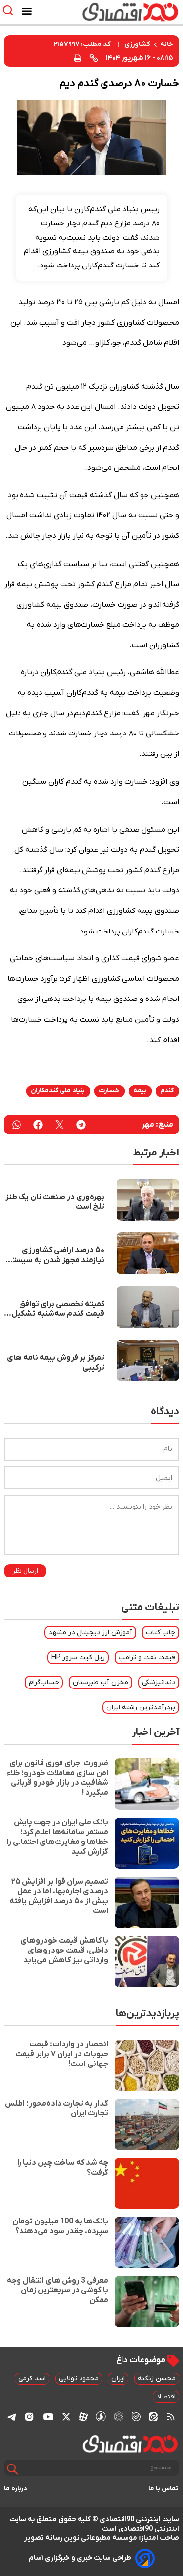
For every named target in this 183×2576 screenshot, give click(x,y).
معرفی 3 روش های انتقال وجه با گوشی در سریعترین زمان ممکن (58, 2290)
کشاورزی (137, 44)
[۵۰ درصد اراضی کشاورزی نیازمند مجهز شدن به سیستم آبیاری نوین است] (148, 1253)
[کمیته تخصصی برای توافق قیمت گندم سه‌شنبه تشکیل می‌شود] (148, 1307)
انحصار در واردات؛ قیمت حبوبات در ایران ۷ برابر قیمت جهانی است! (62, 2054)
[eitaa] (153, 2417)
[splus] (101, 2416)
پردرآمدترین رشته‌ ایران (141, 1707)
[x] (66, 2417)
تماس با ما (164, 2489)
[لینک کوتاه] (94, 58)
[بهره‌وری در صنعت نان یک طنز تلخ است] (148, 1200)
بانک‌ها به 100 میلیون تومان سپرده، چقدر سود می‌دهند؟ (60, 2226)
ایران (118, 2379)
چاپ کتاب (161, 1632)
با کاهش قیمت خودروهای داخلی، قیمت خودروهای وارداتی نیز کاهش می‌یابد (64, 1951)
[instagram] (29, 2417)
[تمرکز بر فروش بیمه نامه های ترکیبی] (148, 1361)
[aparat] (83, 2417)
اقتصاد (166, 2397)
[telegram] (81, 1125)
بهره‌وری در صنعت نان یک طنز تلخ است (55, 1202)
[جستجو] (12, 2469)
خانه (167, 44)
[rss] (171, 2417)
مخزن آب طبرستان (101, 1682)
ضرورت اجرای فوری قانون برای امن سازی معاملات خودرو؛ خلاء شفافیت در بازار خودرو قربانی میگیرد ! (58, 1778)
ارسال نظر (25, 1571)
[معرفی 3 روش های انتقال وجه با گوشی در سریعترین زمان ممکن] (147, 2301)
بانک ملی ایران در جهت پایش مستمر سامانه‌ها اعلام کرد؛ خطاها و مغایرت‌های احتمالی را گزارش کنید (58, 1837)
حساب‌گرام (44, 1682)
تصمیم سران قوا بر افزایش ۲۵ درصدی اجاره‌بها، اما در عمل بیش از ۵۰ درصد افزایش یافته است (59, 1896)
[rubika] (119, 2416)
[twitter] (60, 1125)
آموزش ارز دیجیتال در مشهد (90, 1632)
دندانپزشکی (159, 1682)
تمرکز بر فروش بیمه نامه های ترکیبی (56, 1363)
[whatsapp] (17, 1125)
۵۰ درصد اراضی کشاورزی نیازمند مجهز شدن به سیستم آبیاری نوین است (56, 1255)
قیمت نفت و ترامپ (147, 1657)
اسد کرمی (32, 2379)
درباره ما (16, 2489)
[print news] (78, 57)
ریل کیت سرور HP (78, 1657)
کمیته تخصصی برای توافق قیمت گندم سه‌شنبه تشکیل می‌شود (58, 1309)
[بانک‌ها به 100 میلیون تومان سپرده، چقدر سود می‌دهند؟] (147, 2242)
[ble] (136, 2417)
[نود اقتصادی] (119, 12)
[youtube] (48, 2417)
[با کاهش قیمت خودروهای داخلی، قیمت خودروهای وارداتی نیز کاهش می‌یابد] (147, 1962)
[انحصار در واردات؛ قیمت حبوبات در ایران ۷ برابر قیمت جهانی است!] (147, 2065)
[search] (10, 11)
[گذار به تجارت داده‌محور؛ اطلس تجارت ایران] (147, 2124)
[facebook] (38, 1125)
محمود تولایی (79, 2379)
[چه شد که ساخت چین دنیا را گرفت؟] (147, 2184)
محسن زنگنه (157, 2379)
